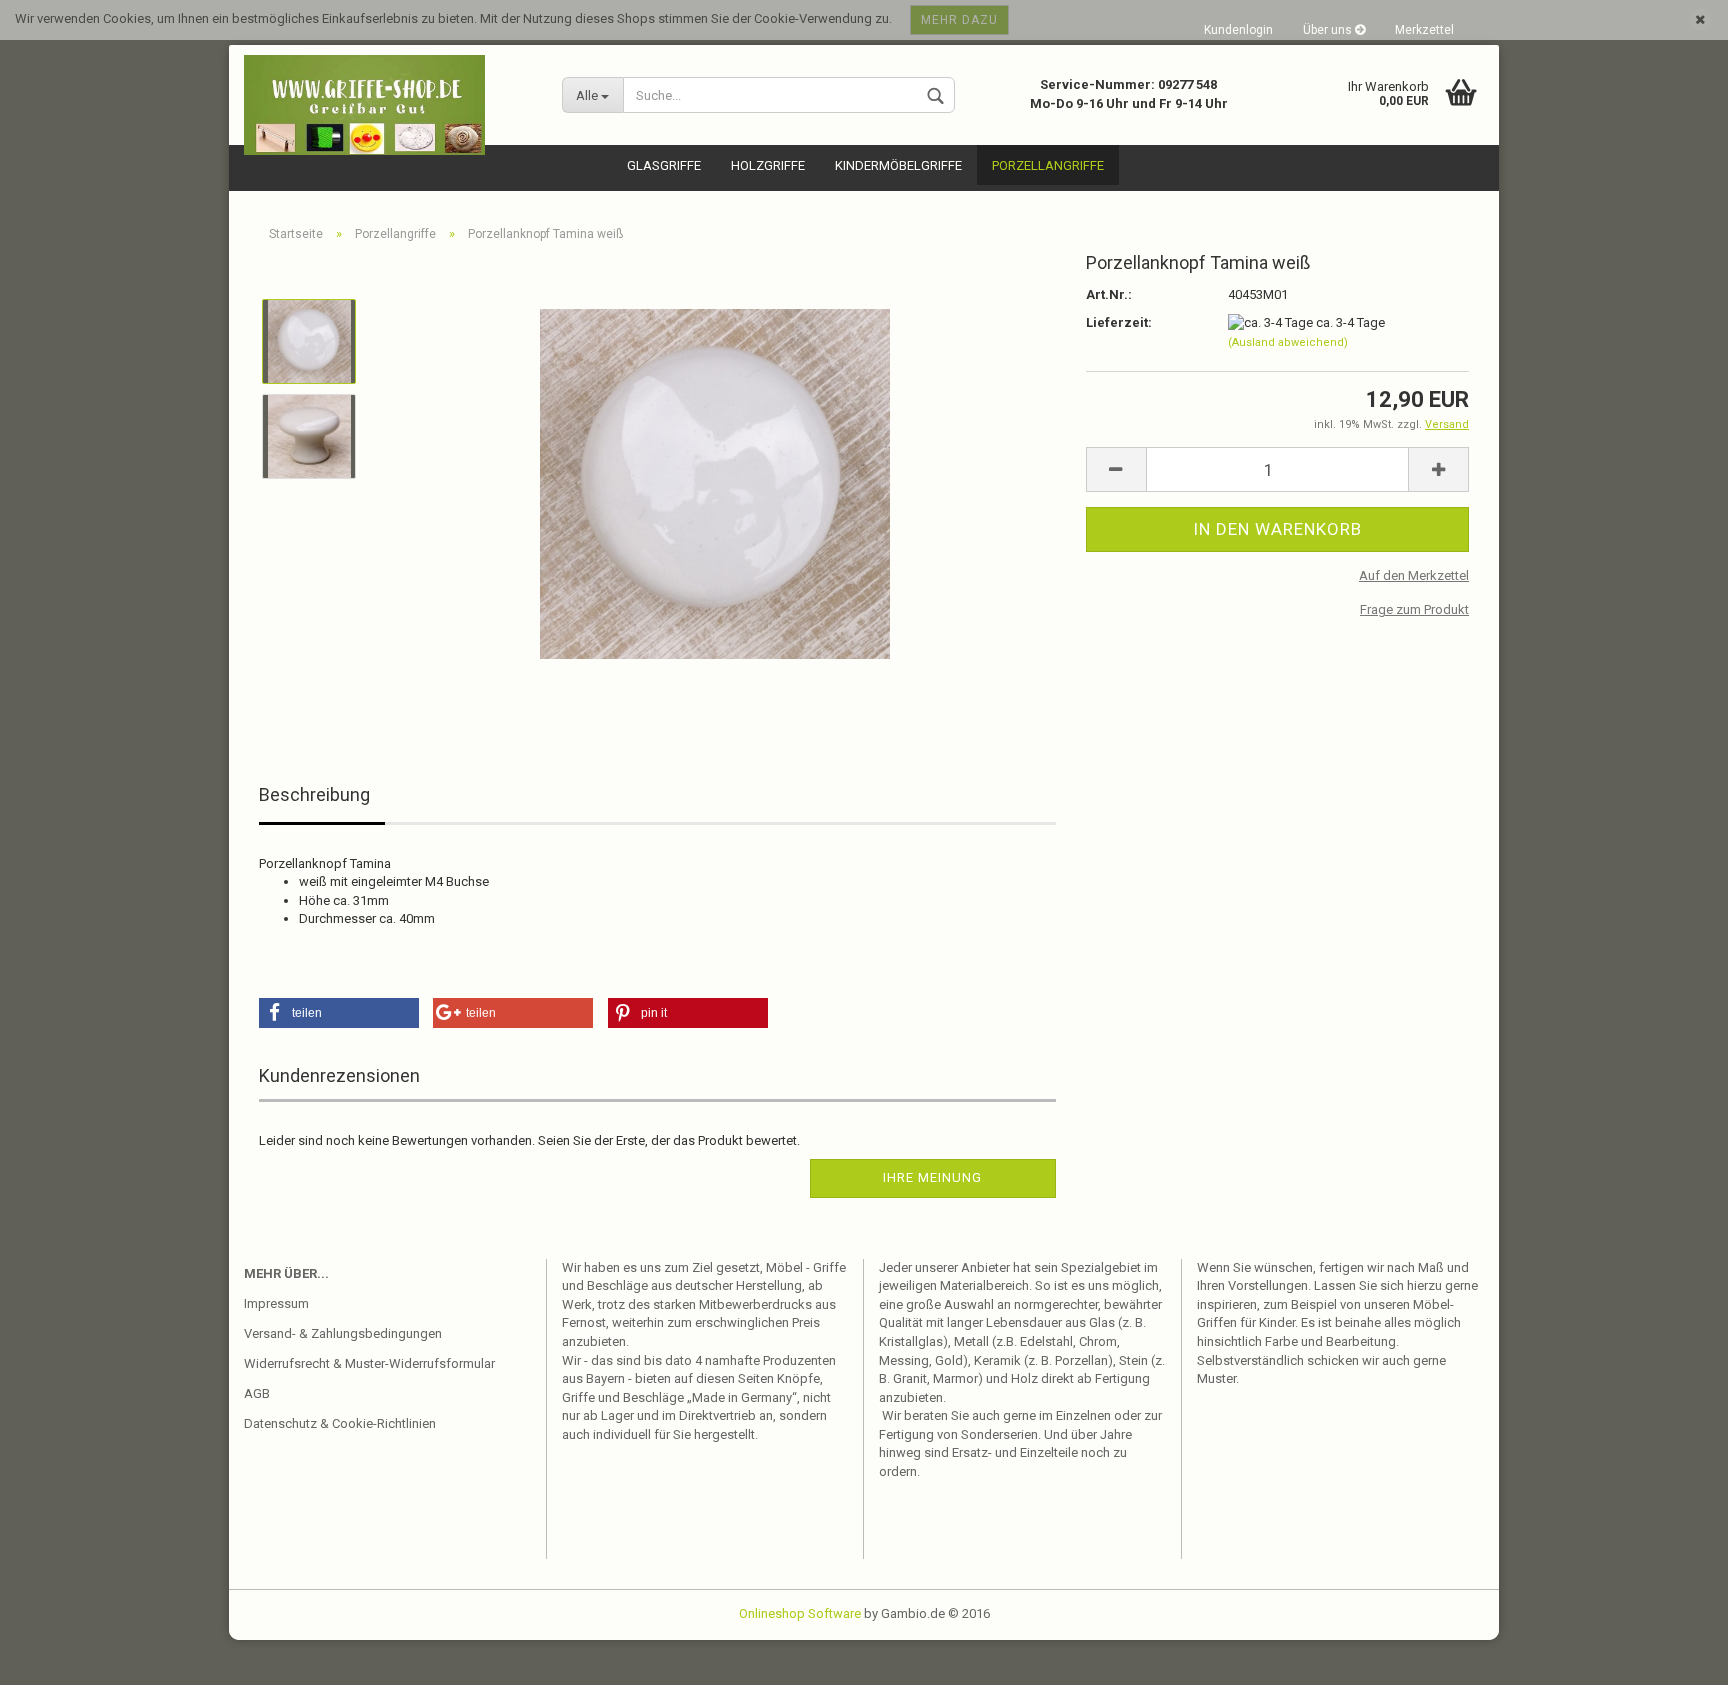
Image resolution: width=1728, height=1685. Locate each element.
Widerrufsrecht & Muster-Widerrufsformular (369, 1363)
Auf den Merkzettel (1414, 575)
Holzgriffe (768, 165)
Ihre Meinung (932, 1177)
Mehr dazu (959, 20)
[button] (339, 1013)
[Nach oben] (1673, 1655)
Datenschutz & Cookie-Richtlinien (340, 1423)
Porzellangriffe (1048, 165)
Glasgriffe (664, 165)
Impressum (276, 1303)
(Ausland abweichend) (1288, 342)
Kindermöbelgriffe (898, 165)
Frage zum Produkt (1414, 609)
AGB (257, 1393)
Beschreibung (314, 794)
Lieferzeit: (1119, 322)
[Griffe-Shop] (388, 105)
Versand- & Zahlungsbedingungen (343, 1333)
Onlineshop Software (800, 1613)
